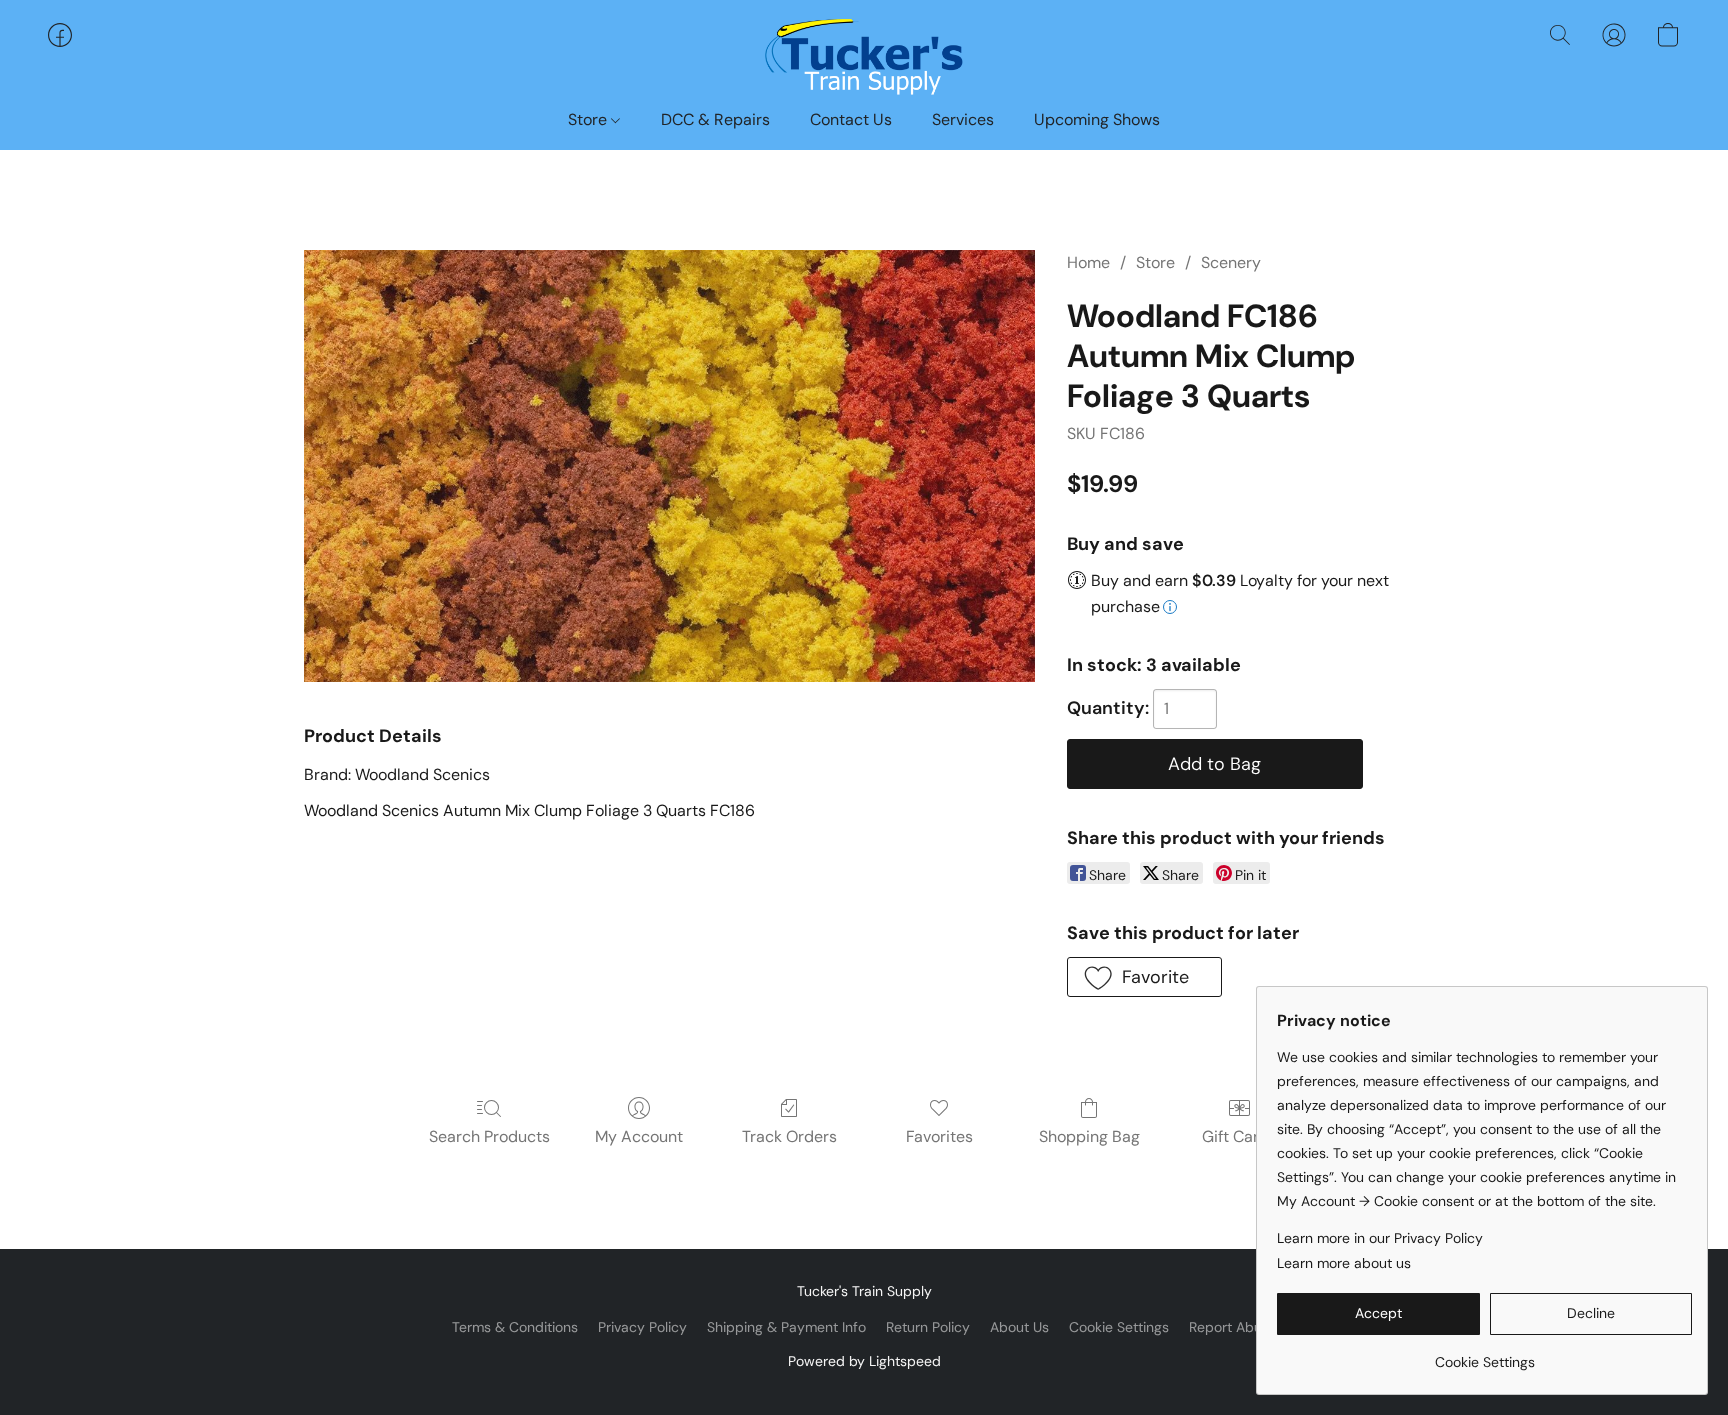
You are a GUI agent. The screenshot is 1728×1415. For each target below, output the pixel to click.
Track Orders (789, 1136)
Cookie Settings (1119, 1327)
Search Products (489, 1136)
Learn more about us (1344, 1263)
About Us (1019, 1327)
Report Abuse (1233, 1327)
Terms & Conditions (515, 1327)
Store (589, 119)
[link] (1484, 1354)
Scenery (1231, 262)
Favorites (939, 1136)
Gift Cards (1239, 1136)
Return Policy (928, 1327)
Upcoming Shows (1097, 119)
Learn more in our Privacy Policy (1380, 1238)
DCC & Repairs (715, 119)
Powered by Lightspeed (864, 1361)
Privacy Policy (642, 1327)
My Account (639, 1136)
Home (1088, 262)
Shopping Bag (1089, 1136)
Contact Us (851, 119)
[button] (864, 55)
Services (963, 119)
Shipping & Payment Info (786, 1327)
